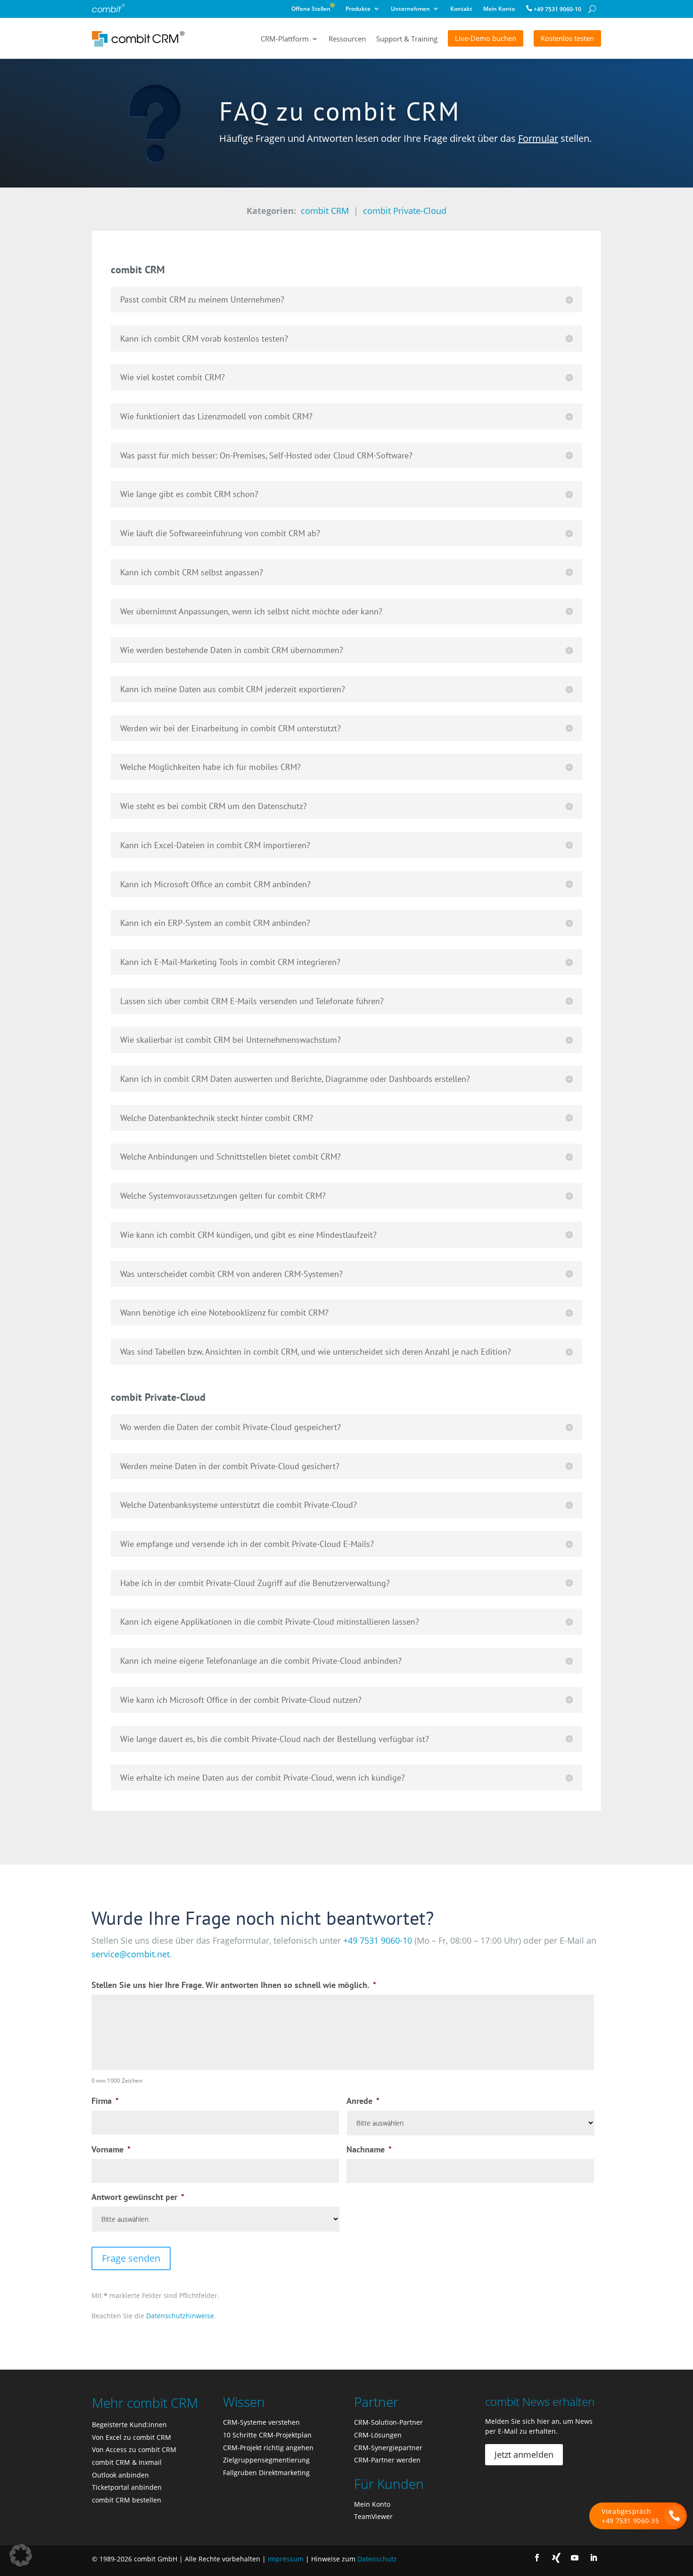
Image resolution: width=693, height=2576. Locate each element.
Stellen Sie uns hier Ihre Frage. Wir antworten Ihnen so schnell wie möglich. (234, 1985)
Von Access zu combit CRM (134, 2449)
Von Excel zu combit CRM (132, 2437)
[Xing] (556, 2558)
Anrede (363, 2101)
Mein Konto (499, 10)
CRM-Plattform (285, 39)
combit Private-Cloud (405, 211)
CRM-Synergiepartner (388, 2448)
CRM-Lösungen (378, 2435)
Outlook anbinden (120, 2475)
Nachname (369, 2149)
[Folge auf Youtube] (575, 2558)
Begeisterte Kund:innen (129, 2425)
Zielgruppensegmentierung (266, 2460)
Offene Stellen (313, 10)
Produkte (358, 10)
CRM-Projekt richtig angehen (268, 2448)
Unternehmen (410, 10)
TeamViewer (373, 2516)
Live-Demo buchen (486, 38)
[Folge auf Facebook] (537, 2558)
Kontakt (461, 10)
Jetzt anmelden (524, 2454)
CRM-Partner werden (387, 2460)
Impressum (286, 2559)
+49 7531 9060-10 (557, 9)
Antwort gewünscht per (138, 2197)
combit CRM (325, 211)
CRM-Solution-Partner (388, 2422)
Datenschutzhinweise (180, 2316)
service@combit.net (131, 1954)
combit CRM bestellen (127, 2500)
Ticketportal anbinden (127, 2487)
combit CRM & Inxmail (127, 2462)
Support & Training (407, 39)
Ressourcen (347, 39)
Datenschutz (377, 2559)
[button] (21, 2555)
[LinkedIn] (594, 2558)
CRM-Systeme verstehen (261, 2422)
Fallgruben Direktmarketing (266, 2473)
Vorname (111, 2149)
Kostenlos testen (567, 38)
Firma (105, 2101)
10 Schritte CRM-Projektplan (267, 2435)
